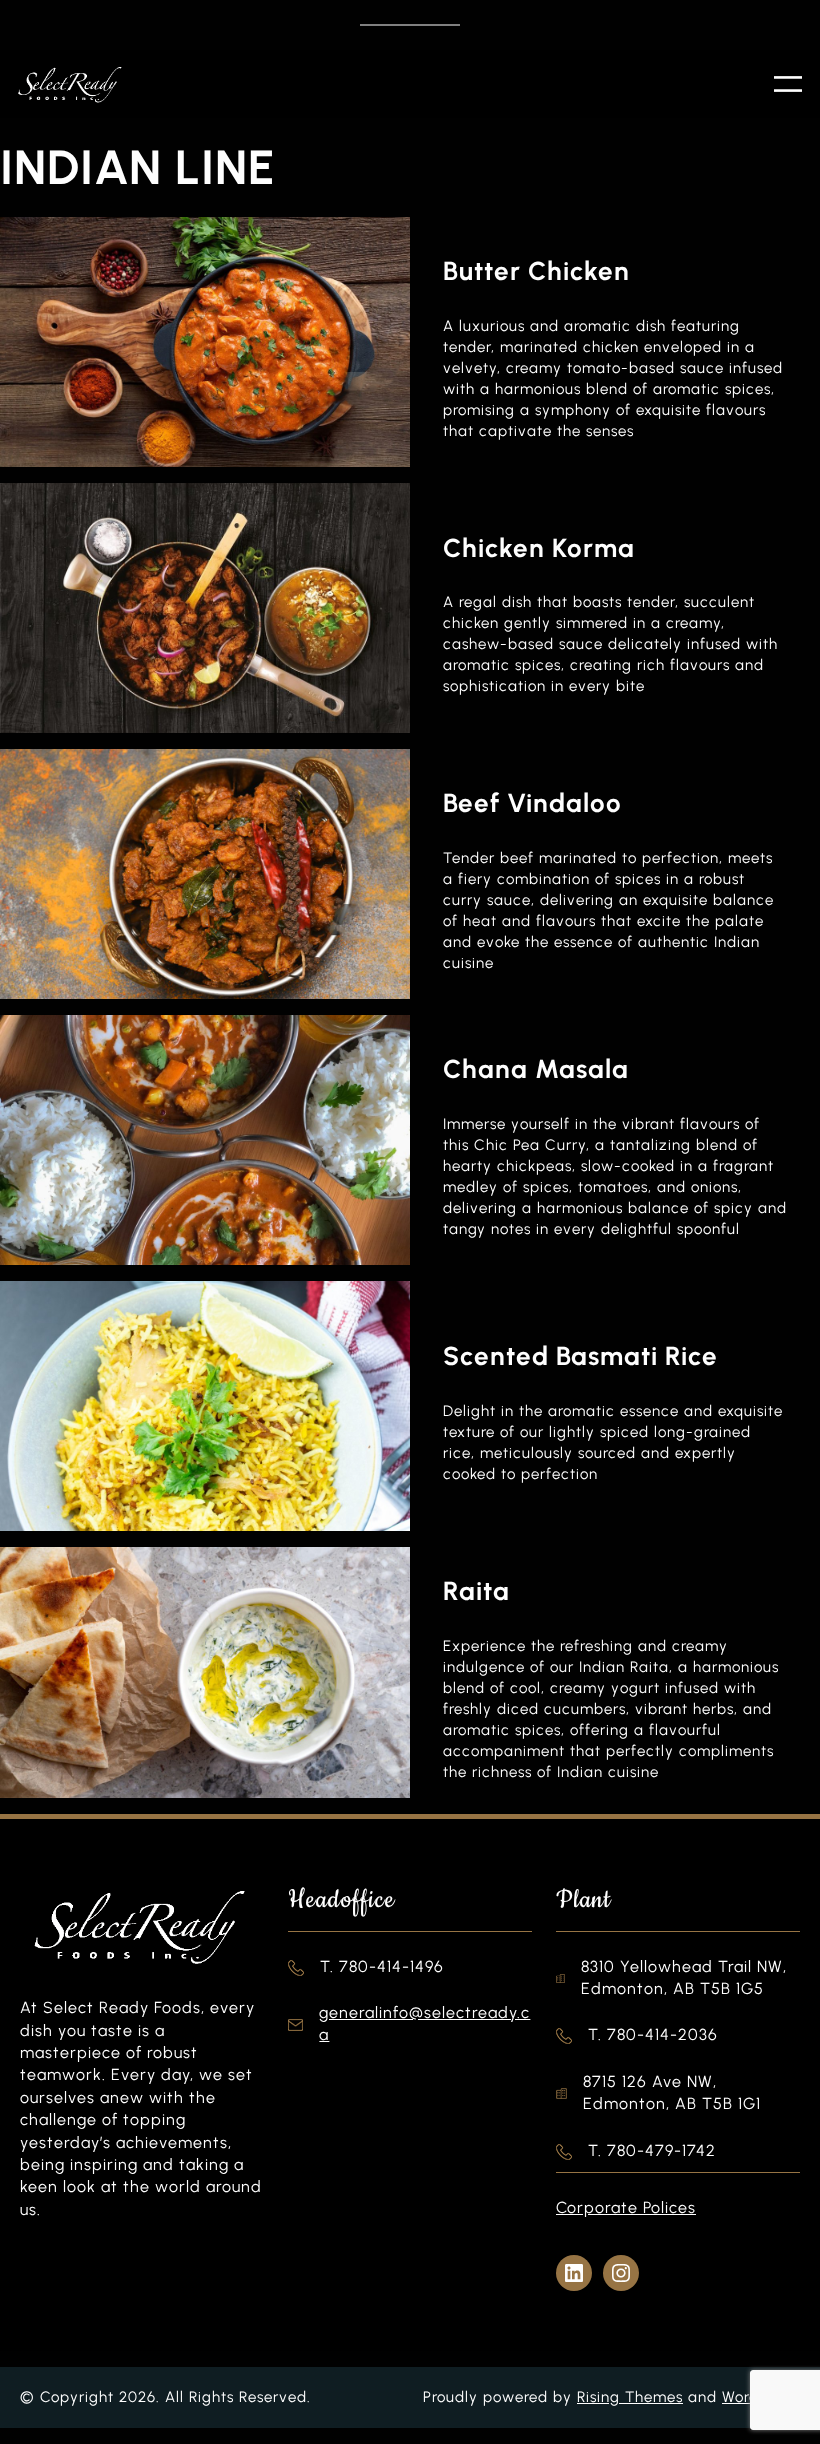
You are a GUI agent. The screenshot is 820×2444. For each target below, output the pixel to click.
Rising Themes (630, 2397)
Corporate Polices (626, 2207)
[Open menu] (788, 84)
